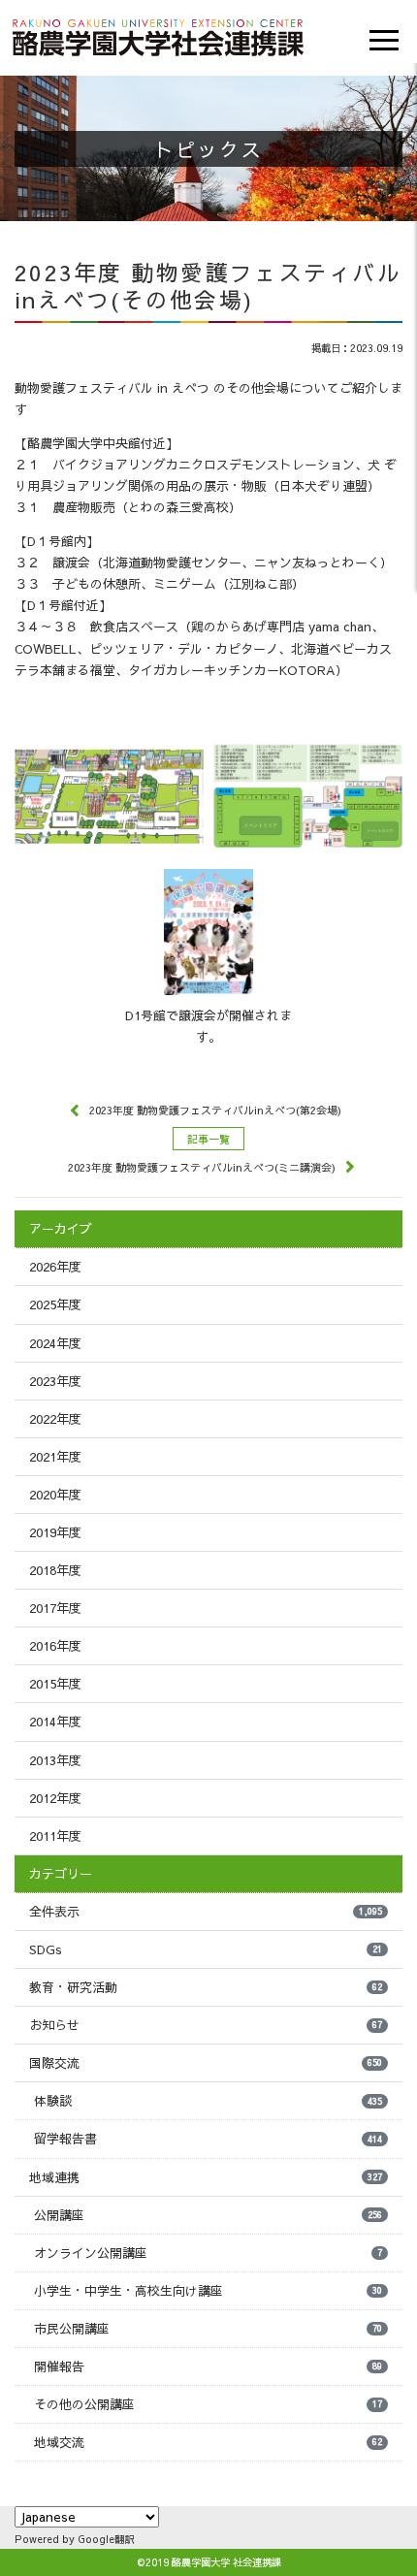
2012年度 (55, 1798)
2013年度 (55, 1760)
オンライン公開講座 (208, 2253)
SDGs (206, 1949)
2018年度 (55, 1570)
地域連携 (206, 2177)
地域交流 (208, 2442)
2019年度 (55, 1532)
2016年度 (55, 1646)
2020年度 (55, 1495)
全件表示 (206, 1912)
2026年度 (55, 1267)
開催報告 (208, 2367)
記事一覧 (208, 1139)
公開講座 (208, 2215)
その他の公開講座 (208, 2404)
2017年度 (55, 1608)
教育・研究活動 (206, 1987)
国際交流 (206, 2063)
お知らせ (206, 2025)
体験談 (208, 2101)
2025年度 (55, 1304)
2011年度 (55, 1836)
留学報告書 (208, 2139)
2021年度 (55, 1457)
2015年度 (55, 1684)
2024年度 (55, 1343)
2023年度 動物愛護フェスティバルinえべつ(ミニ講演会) (202, 1167)
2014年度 (55, 1722)
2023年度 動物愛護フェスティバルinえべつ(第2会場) (215, 1110)
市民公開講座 (208, 2329)
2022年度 (55, 1419)
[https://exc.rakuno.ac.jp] (158, 35)
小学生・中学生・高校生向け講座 (208, 2291)
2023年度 (55, 1381)
